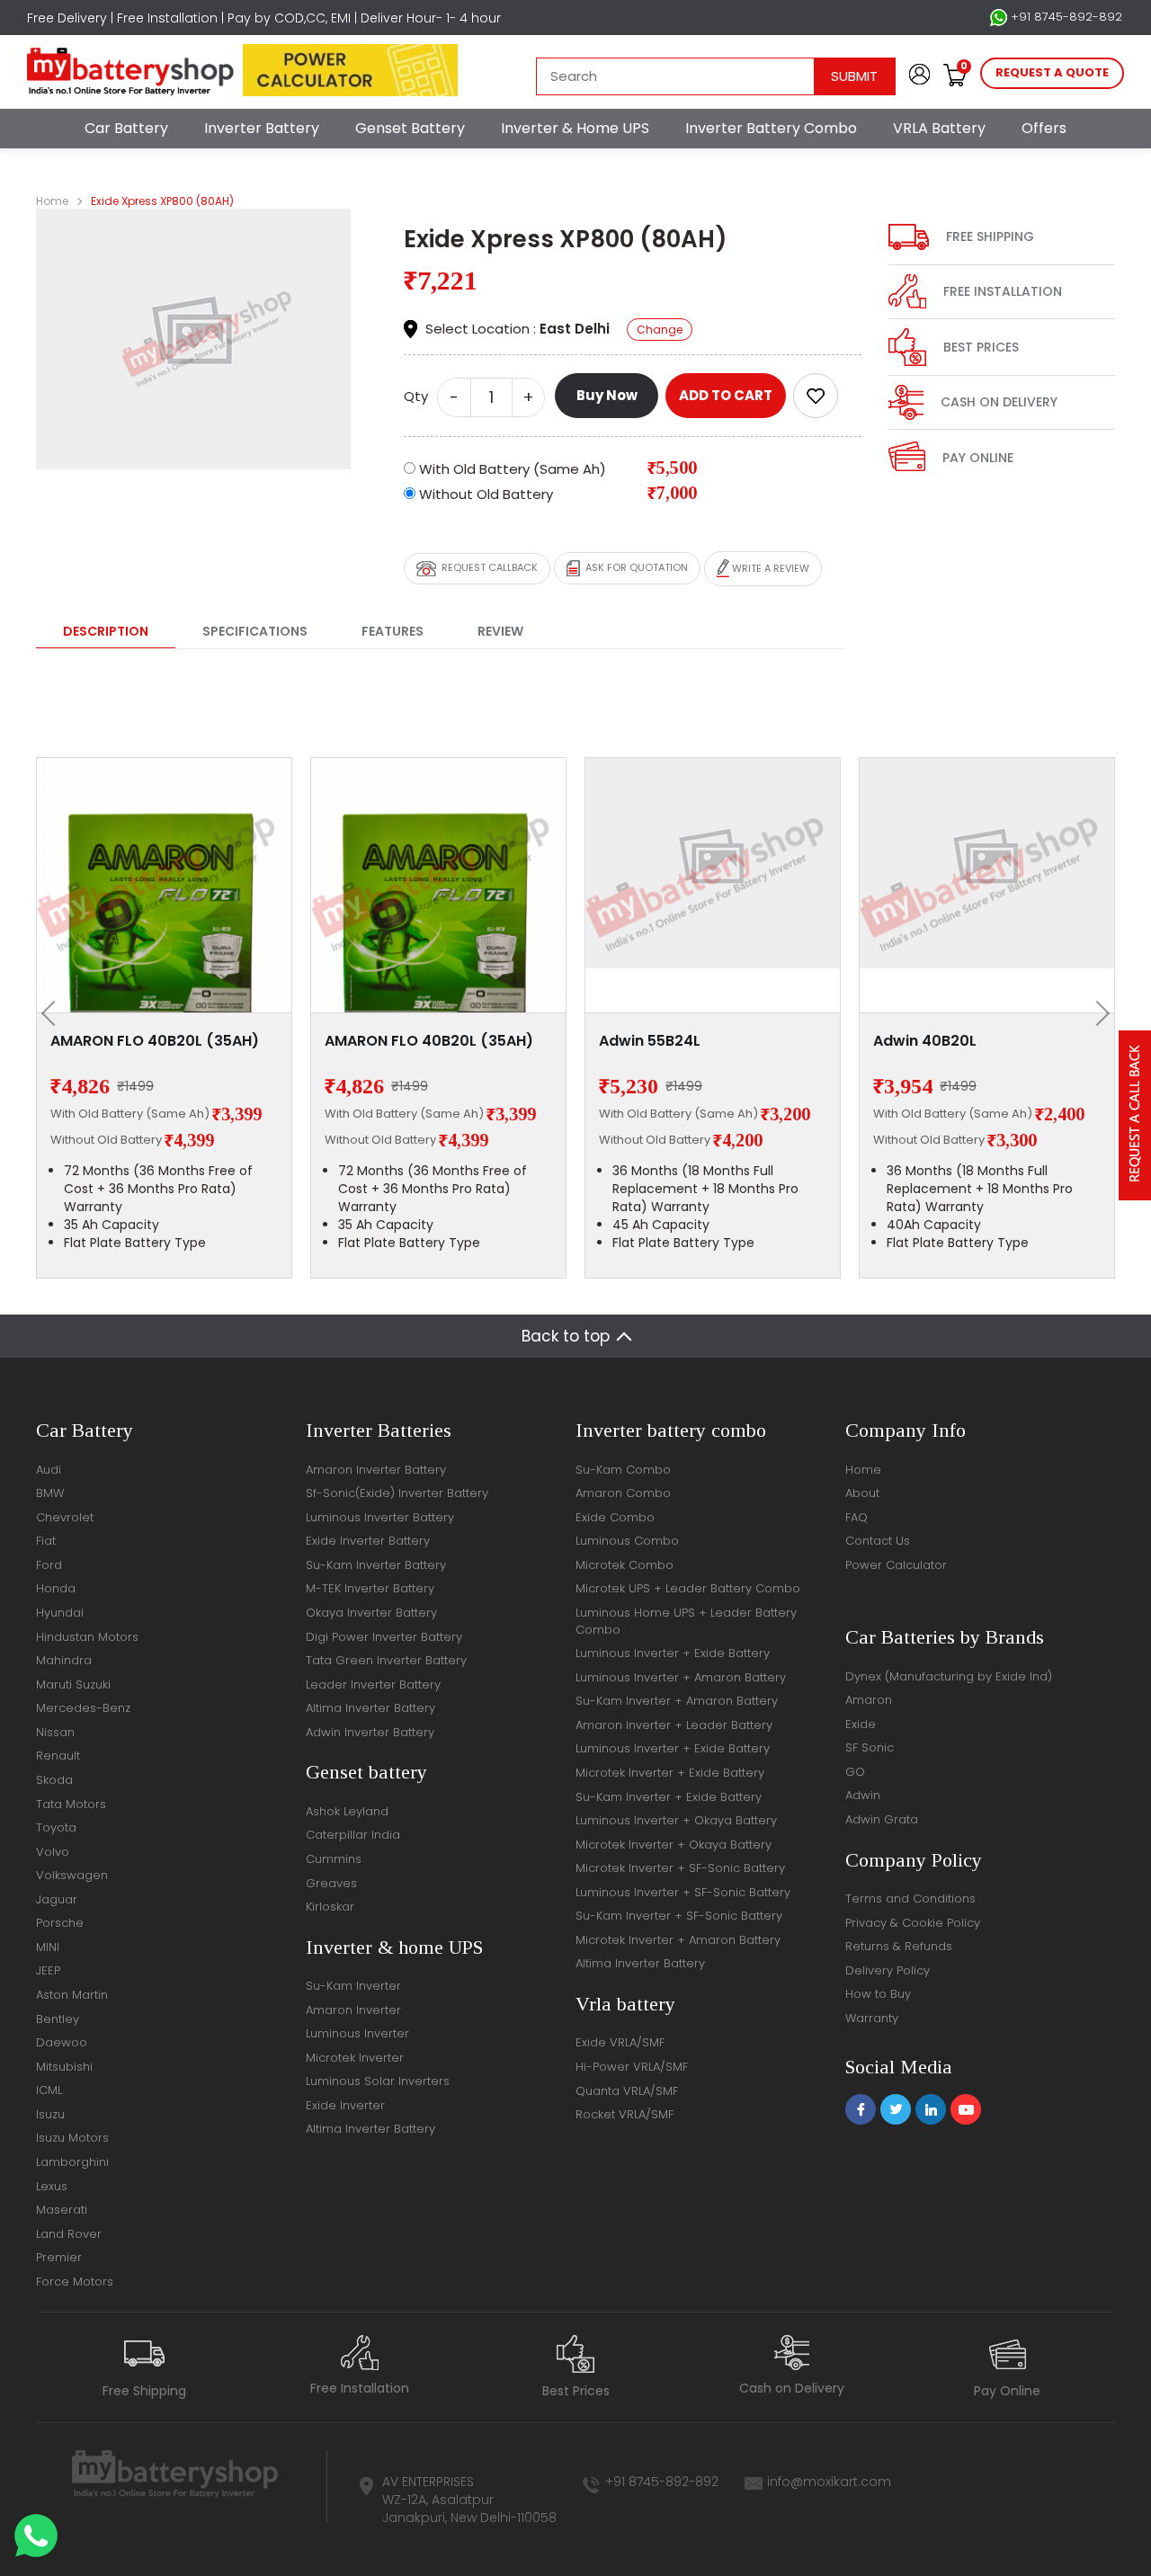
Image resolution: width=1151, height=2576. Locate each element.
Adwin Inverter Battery (370, 1732)
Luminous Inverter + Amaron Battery (681, 1677)
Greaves (331, 1883)
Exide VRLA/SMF (620, 2042)
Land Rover (69, 2234)
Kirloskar (330, 1907)
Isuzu (50, 2114)
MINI (48, 1947)
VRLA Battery (939, 128)
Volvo (53, 1852)
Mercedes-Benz (83, 1708)
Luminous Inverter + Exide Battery (673, 1653)
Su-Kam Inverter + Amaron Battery (677, 1701)
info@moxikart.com (829, 2482)
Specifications (255, 631)
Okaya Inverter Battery (371, 1613)
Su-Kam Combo (623, 1470)
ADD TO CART (726, 395)
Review (500, 631)
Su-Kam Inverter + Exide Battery (669, 1797)
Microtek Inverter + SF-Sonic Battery (680, 1868)
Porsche (60, 1923)
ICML (49, 2090)
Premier (59, 2257)
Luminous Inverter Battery (380, 1517)
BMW (50, 1493)
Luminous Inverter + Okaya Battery (676, 1820)
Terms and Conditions (910, 1899)
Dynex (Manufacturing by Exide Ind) (949, 1676)
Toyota (56, 1827)
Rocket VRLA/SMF (625, 2114)
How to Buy (878, 1994)
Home (52, 201)
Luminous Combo (627, 1541)
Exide (861, 1724)
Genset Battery (410, 128)
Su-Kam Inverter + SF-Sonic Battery (679, 1916)
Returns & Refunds (899, 1946)
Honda (56, 1588)
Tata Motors (71, 1804)
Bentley (58, 2019)
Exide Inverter (345, 2105)
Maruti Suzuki (73, 1685)
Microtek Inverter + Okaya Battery (674, 1845)
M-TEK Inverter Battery (370, 1588)
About (862, 1493)
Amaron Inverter (353, 2010)
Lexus (52, 2186)
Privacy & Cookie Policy (913, 1923)
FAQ (857, 1517)
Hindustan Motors (87, 1637)
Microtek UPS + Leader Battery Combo (688, 1588)
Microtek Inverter (355, 2058)
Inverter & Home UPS (575, 128)
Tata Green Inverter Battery (386, 1660)
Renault (58, 1756)
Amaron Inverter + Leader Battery (674, 1725)
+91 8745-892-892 (1065, 17)
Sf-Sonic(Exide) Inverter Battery (397, 1493)
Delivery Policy (888, 1970)
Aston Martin (72, 1995)
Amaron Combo (623, 1493)
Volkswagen (72, 1875)
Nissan (55, 1732)
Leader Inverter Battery (373, 1685)
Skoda (54, 1780)
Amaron (869, 1700)
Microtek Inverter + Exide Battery (670, 1773)
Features (393, 631)
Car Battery (126, 128)
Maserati (62, 2210)
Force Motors (75, 2282)
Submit (854, 76)
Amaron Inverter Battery (376, 1470)
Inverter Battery (262, 128)
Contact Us (878, 1541)
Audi (49, 1470)
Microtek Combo (625, 1565)
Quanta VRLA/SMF (627, 2091)
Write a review (769, 567)
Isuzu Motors (72, 2138)
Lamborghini (72, 2162)
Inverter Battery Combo (771, 128)
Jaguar (57, 1899)
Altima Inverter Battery (370, 1708)
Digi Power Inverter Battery (384, 1637)
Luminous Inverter (357, 2033)
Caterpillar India (353, 1835)
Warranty (872, 2018)
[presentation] (54, 1013)
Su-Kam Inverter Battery (376, 1565)
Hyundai (60, 1613)
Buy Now (607, 395)
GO (855, 1772)
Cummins (334, 1859)
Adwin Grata (882, 1819)
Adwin (863, 1795)
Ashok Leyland (347, 1811)
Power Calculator (896, 1565)
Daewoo (62, 2042)
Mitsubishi (64, 2067)
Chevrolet (65, 1517)
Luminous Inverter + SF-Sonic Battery (683, 1892)
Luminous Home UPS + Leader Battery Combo (686, 1621)
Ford (49, 1565)
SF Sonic (870, 1747)
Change (660, 330)
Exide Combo (615, 1517)
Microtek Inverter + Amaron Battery (678, 1940)
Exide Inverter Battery (368, 1541)
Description (106, 631)
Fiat (46, 1541)
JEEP (48, 1970)
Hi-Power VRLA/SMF (632, 2067)
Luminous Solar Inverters (378, 2081)
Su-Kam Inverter (353, 1986)
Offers (1044, 128)
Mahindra (64, 1660)
